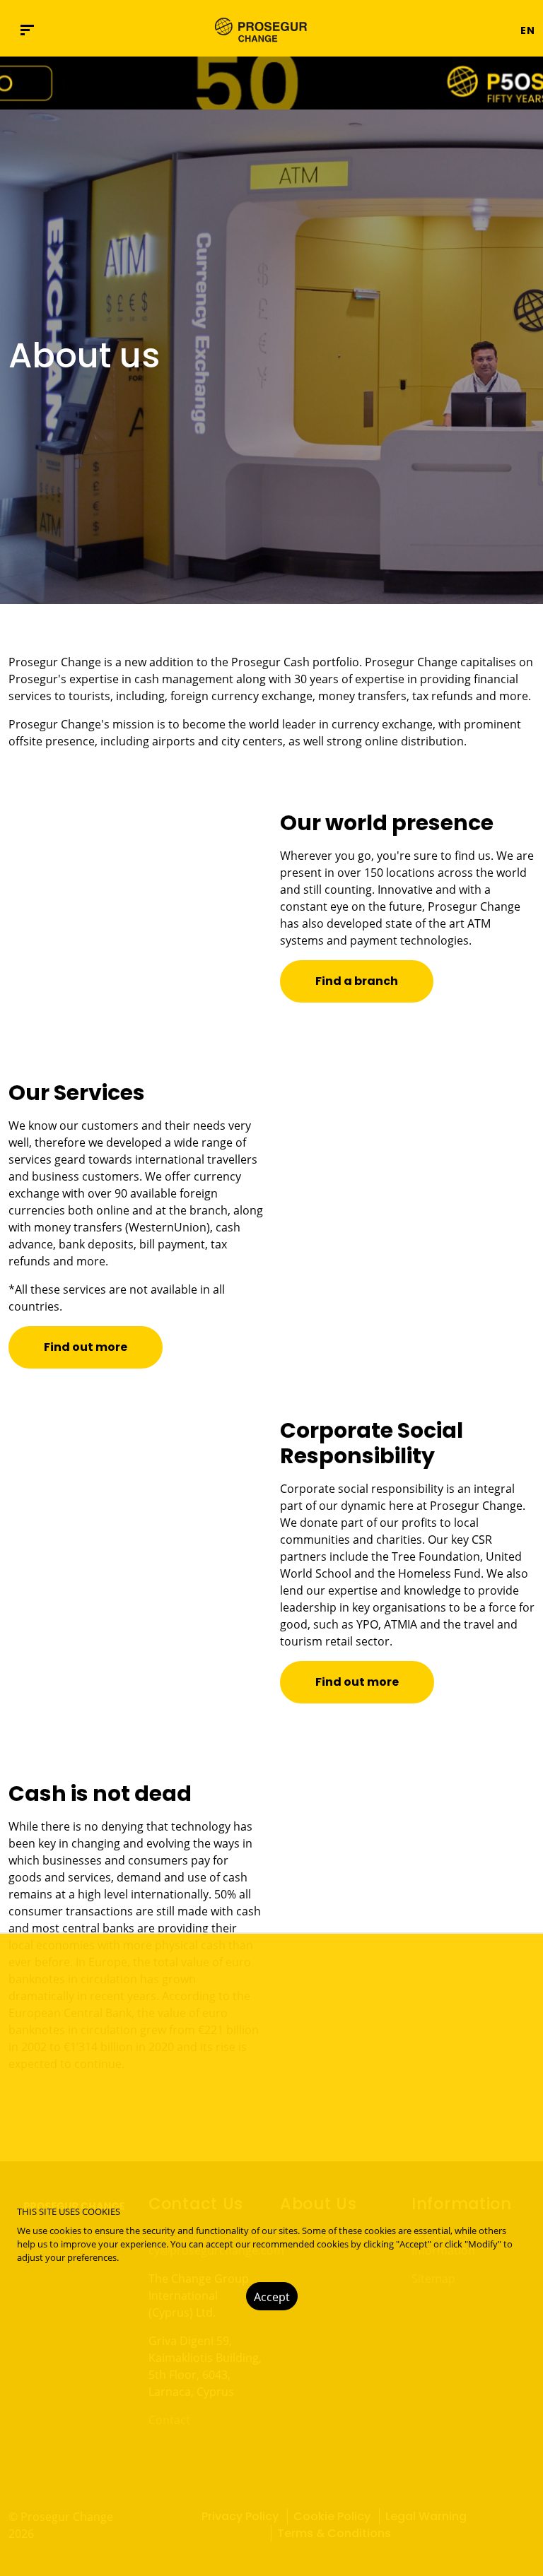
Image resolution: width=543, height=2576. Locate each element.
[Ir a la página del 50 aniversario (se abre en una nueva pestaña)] (271, 83)
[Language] (501, 30)
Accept (272, 2297)
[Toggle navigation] (477, 30)
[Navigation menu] (27, 30)
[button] (523, 30)
